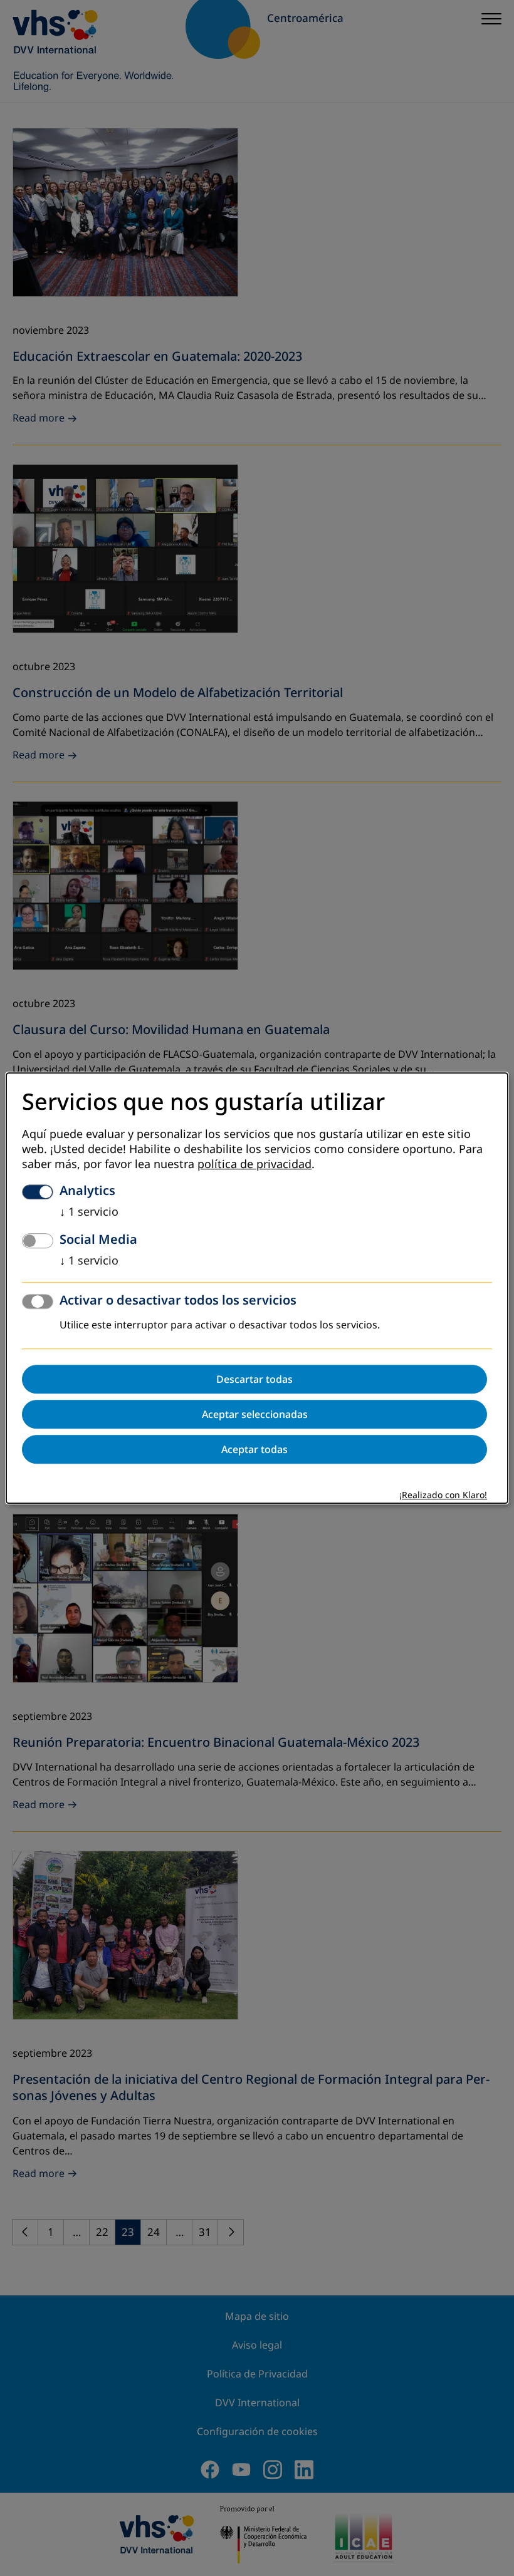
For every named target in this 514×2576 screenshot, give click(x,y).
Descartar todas (254, 1379)
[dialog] (257, 1288)
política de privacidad (254, 1164)
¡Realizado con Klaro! (443, 1495)
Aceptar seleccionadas (255, 1414)
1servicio (89, 1212)
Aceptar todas (254, 1449)
